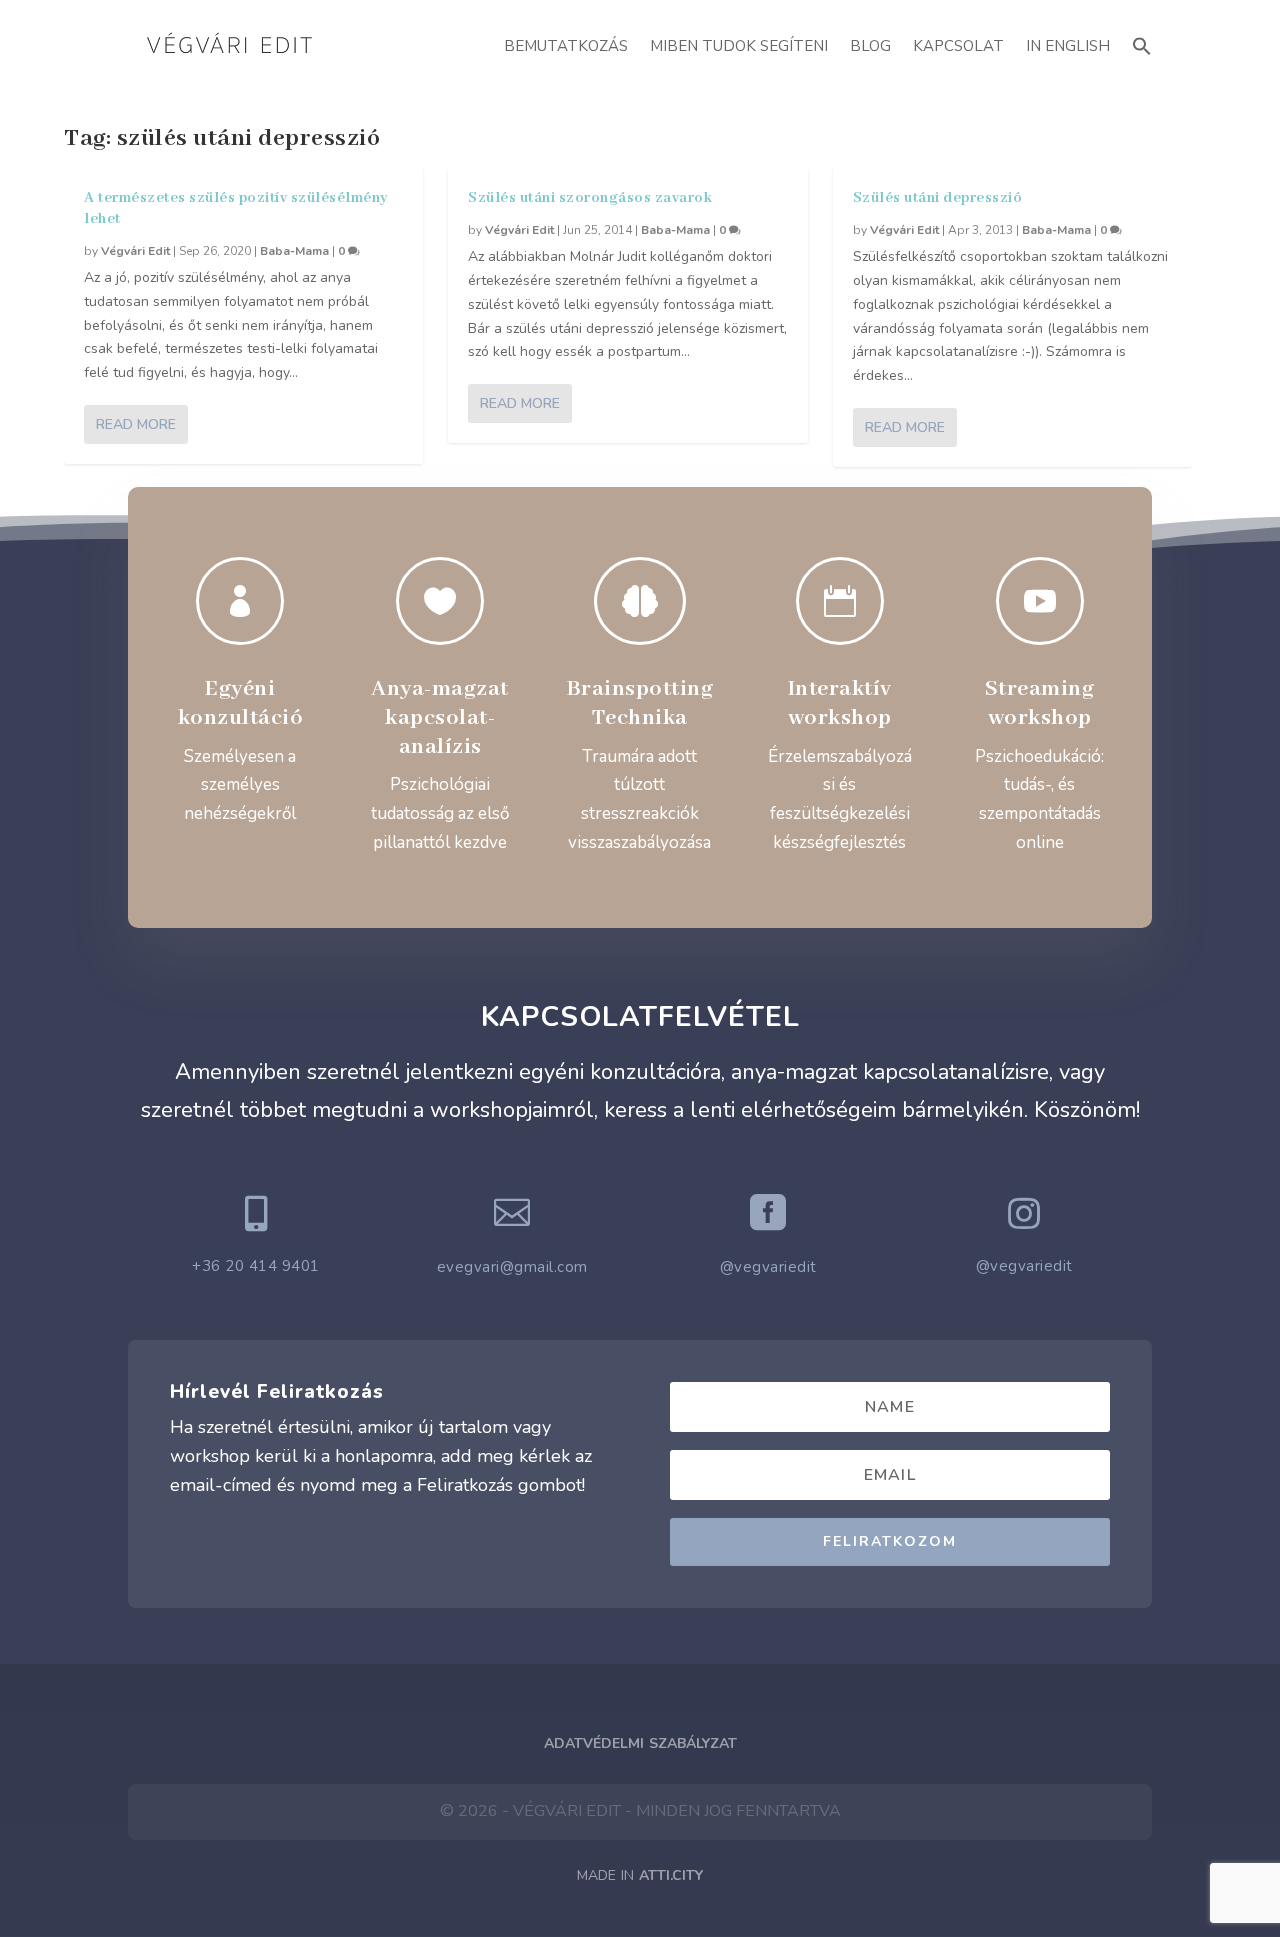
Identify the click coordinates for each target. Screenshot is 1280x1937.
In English (1068, 46)
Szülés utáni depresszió (938, 198)
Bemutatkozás (566, 46)
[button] (1142, 43)
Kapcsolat (958, 46)
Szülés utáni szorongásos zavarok (590, 198)
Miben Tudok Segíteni (739, 46)
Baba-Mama (294, 251)
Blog (870, 46)
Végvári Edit (135, 251)
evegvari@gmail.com (512, 1267)
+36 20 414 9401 (256, 1266)
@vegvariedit (768, 1267)
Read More (136, 424)
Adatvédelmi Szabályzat (640, 1743)
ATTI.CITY (671, 1875)
